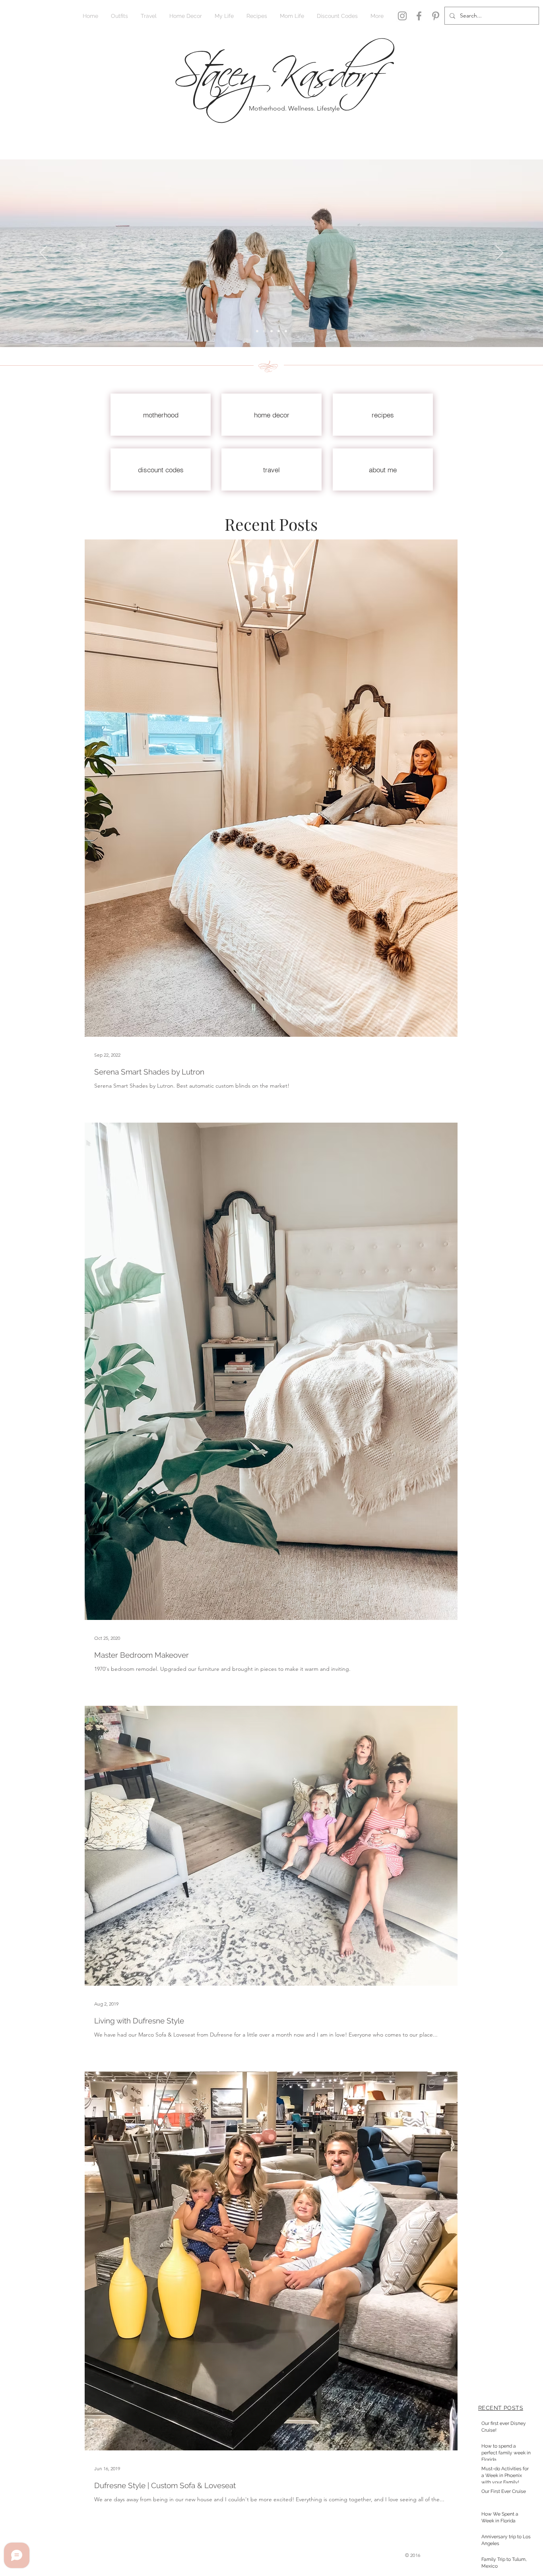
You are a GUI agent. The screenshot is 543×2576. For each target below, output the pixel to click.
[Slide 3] (271, 331)
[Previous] (44, 253)
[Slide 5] (286, 331)
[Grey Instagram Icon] (402, 16)
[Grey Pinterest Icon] (436, 16)
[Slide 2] (257, 331)
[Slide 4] (279, 331)
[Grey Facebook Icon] (419, 16)
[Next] (499, 253)
